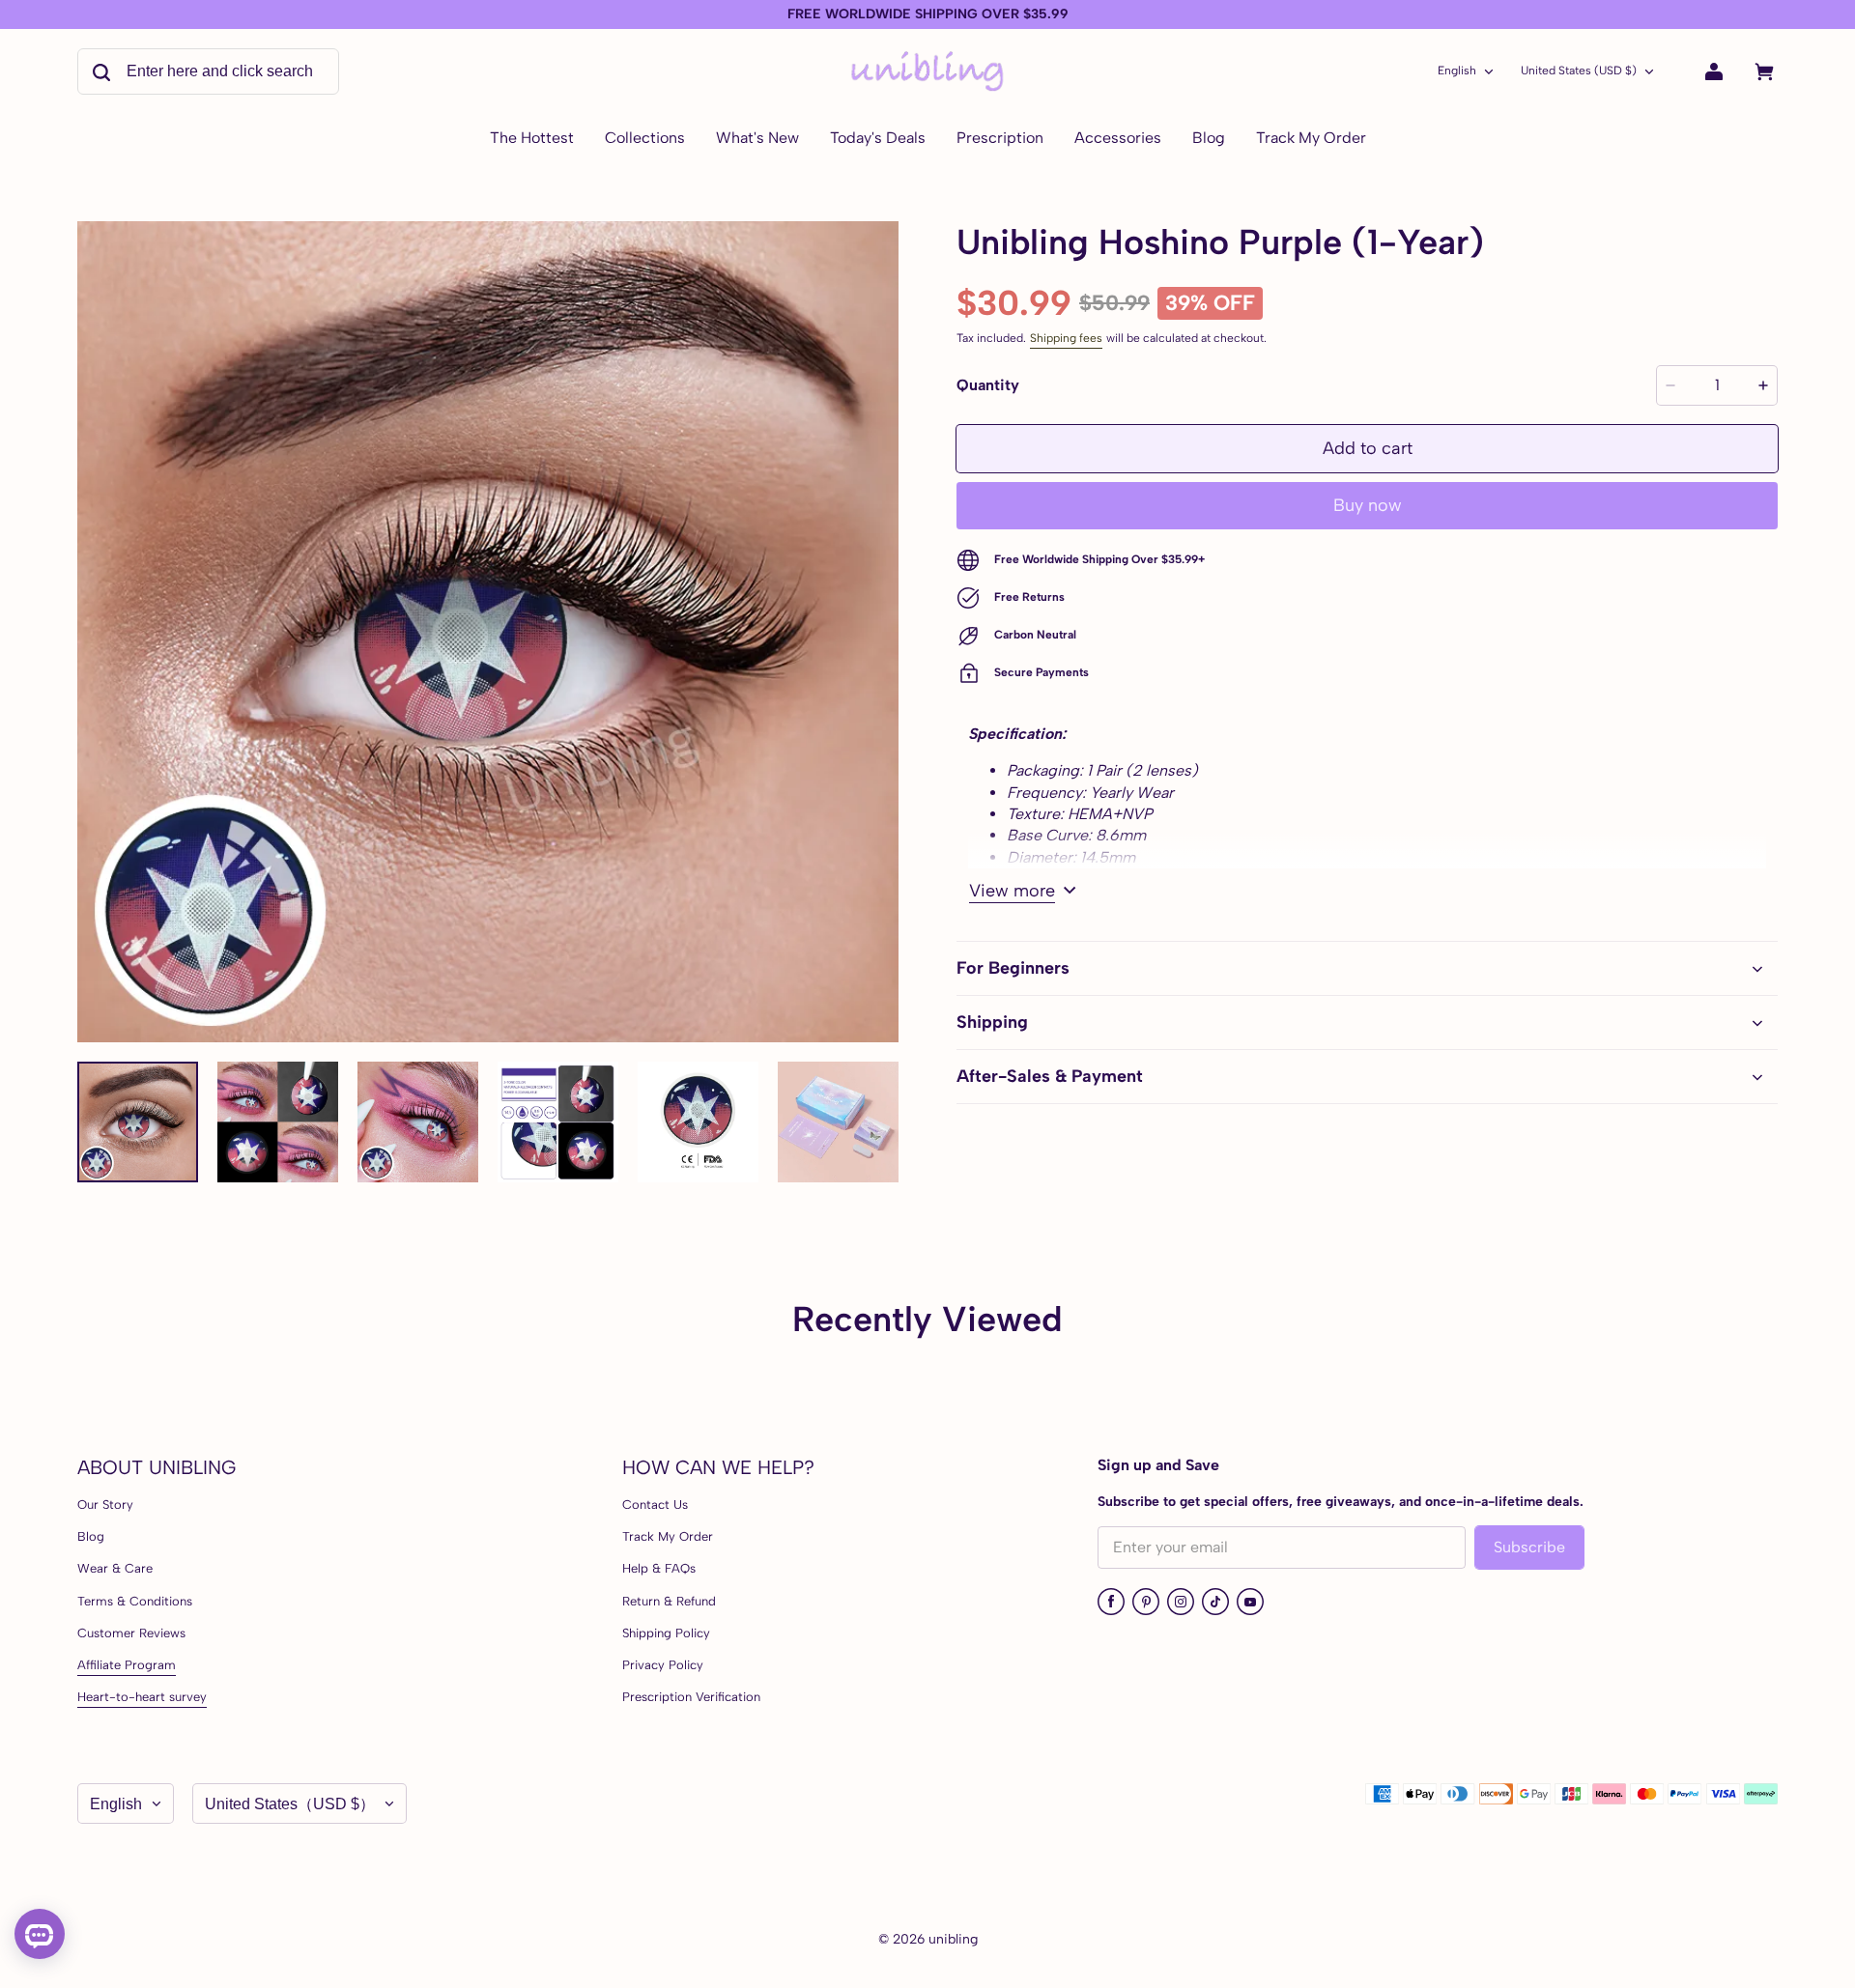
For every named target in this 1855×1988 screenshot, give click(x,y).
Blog (91, 1536)
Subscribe (1529, 1547)
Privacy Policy (663, 1665)
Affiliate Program (127, 1665)
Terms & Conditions (135, 1601)
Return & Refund (669, 1601)
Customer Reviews (131, 1633)
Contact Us (655, 1505)
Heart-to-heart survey (142, 1697)
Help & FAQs (659, 1568)
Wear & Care (115, 1568)
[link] (645, 139)
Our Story (105, 1505)
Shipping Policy (666, 1633)
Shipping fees (1066, 338)
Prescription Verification (691, 1697)
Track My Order (668, 1536)
